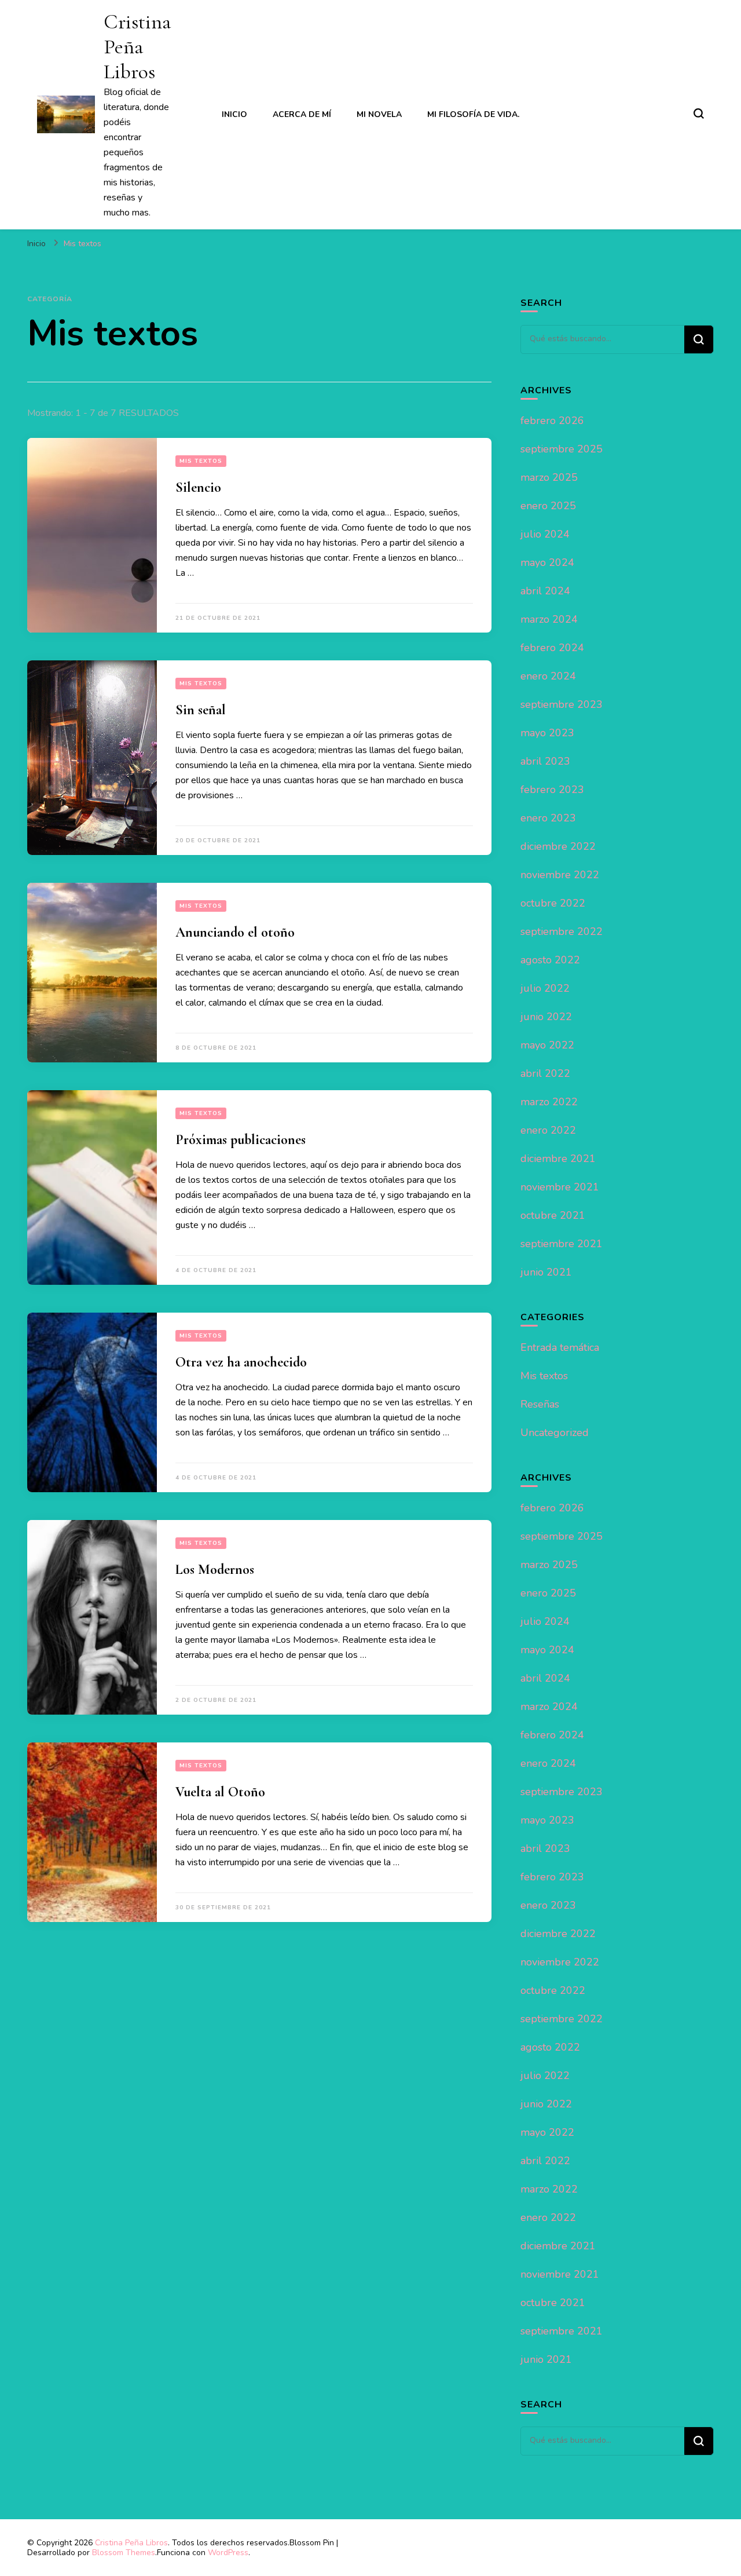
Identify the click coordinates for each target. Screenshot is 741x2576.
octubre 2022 (553, 903)
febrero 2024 (552, 648)
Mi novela (379, 114)
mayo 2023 (547, 733)
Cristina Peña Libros (137, 47)
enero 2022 (548, 1130)
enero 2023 (548, 818)
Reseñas (540, 1404)
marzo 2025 (549, 477)
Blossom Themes (124, 2553)
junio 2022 (546, 1017)
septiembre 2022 (562, 931)
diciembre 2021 (558, 1159)
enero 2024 (548, 676)
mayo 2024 (547, 562)
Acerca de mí (302, 114)
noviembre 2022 (560, 875)
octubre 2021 (553, 1215)
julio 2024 (545, 534)
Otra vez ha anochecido (241, 1362)
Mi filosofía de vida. (473, 114)
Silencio (198, 487)
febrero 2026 (552, 421)
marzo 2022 (549, 1102)
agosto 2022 (550, 960)
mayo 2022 (547, 1045)
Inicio (234, 114)
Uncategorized (555, 1433)
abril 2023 (545, 761)
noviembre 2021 (560, 1187)
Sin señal (201, 710)
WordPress (228, 2553)
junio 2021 (546, 1272)
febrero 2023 (552, 790)
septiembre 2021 (562, 1244)
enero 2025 (548, 506)
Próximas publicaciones (241, 1140)
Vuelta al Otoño (220, 1792)
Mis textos (201, 461)
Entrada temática (560, 1347)
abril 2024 (545, 591)
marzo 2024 (549, 619)
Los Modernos (215, 1570)
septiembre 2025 (562, 449)
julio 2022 (545, 988)
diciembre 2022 (558, 846)
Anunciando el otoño (235, 932)
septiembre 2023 (562, 704)
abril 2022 (545, 1073)
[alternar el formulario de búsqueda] (699, 114)
